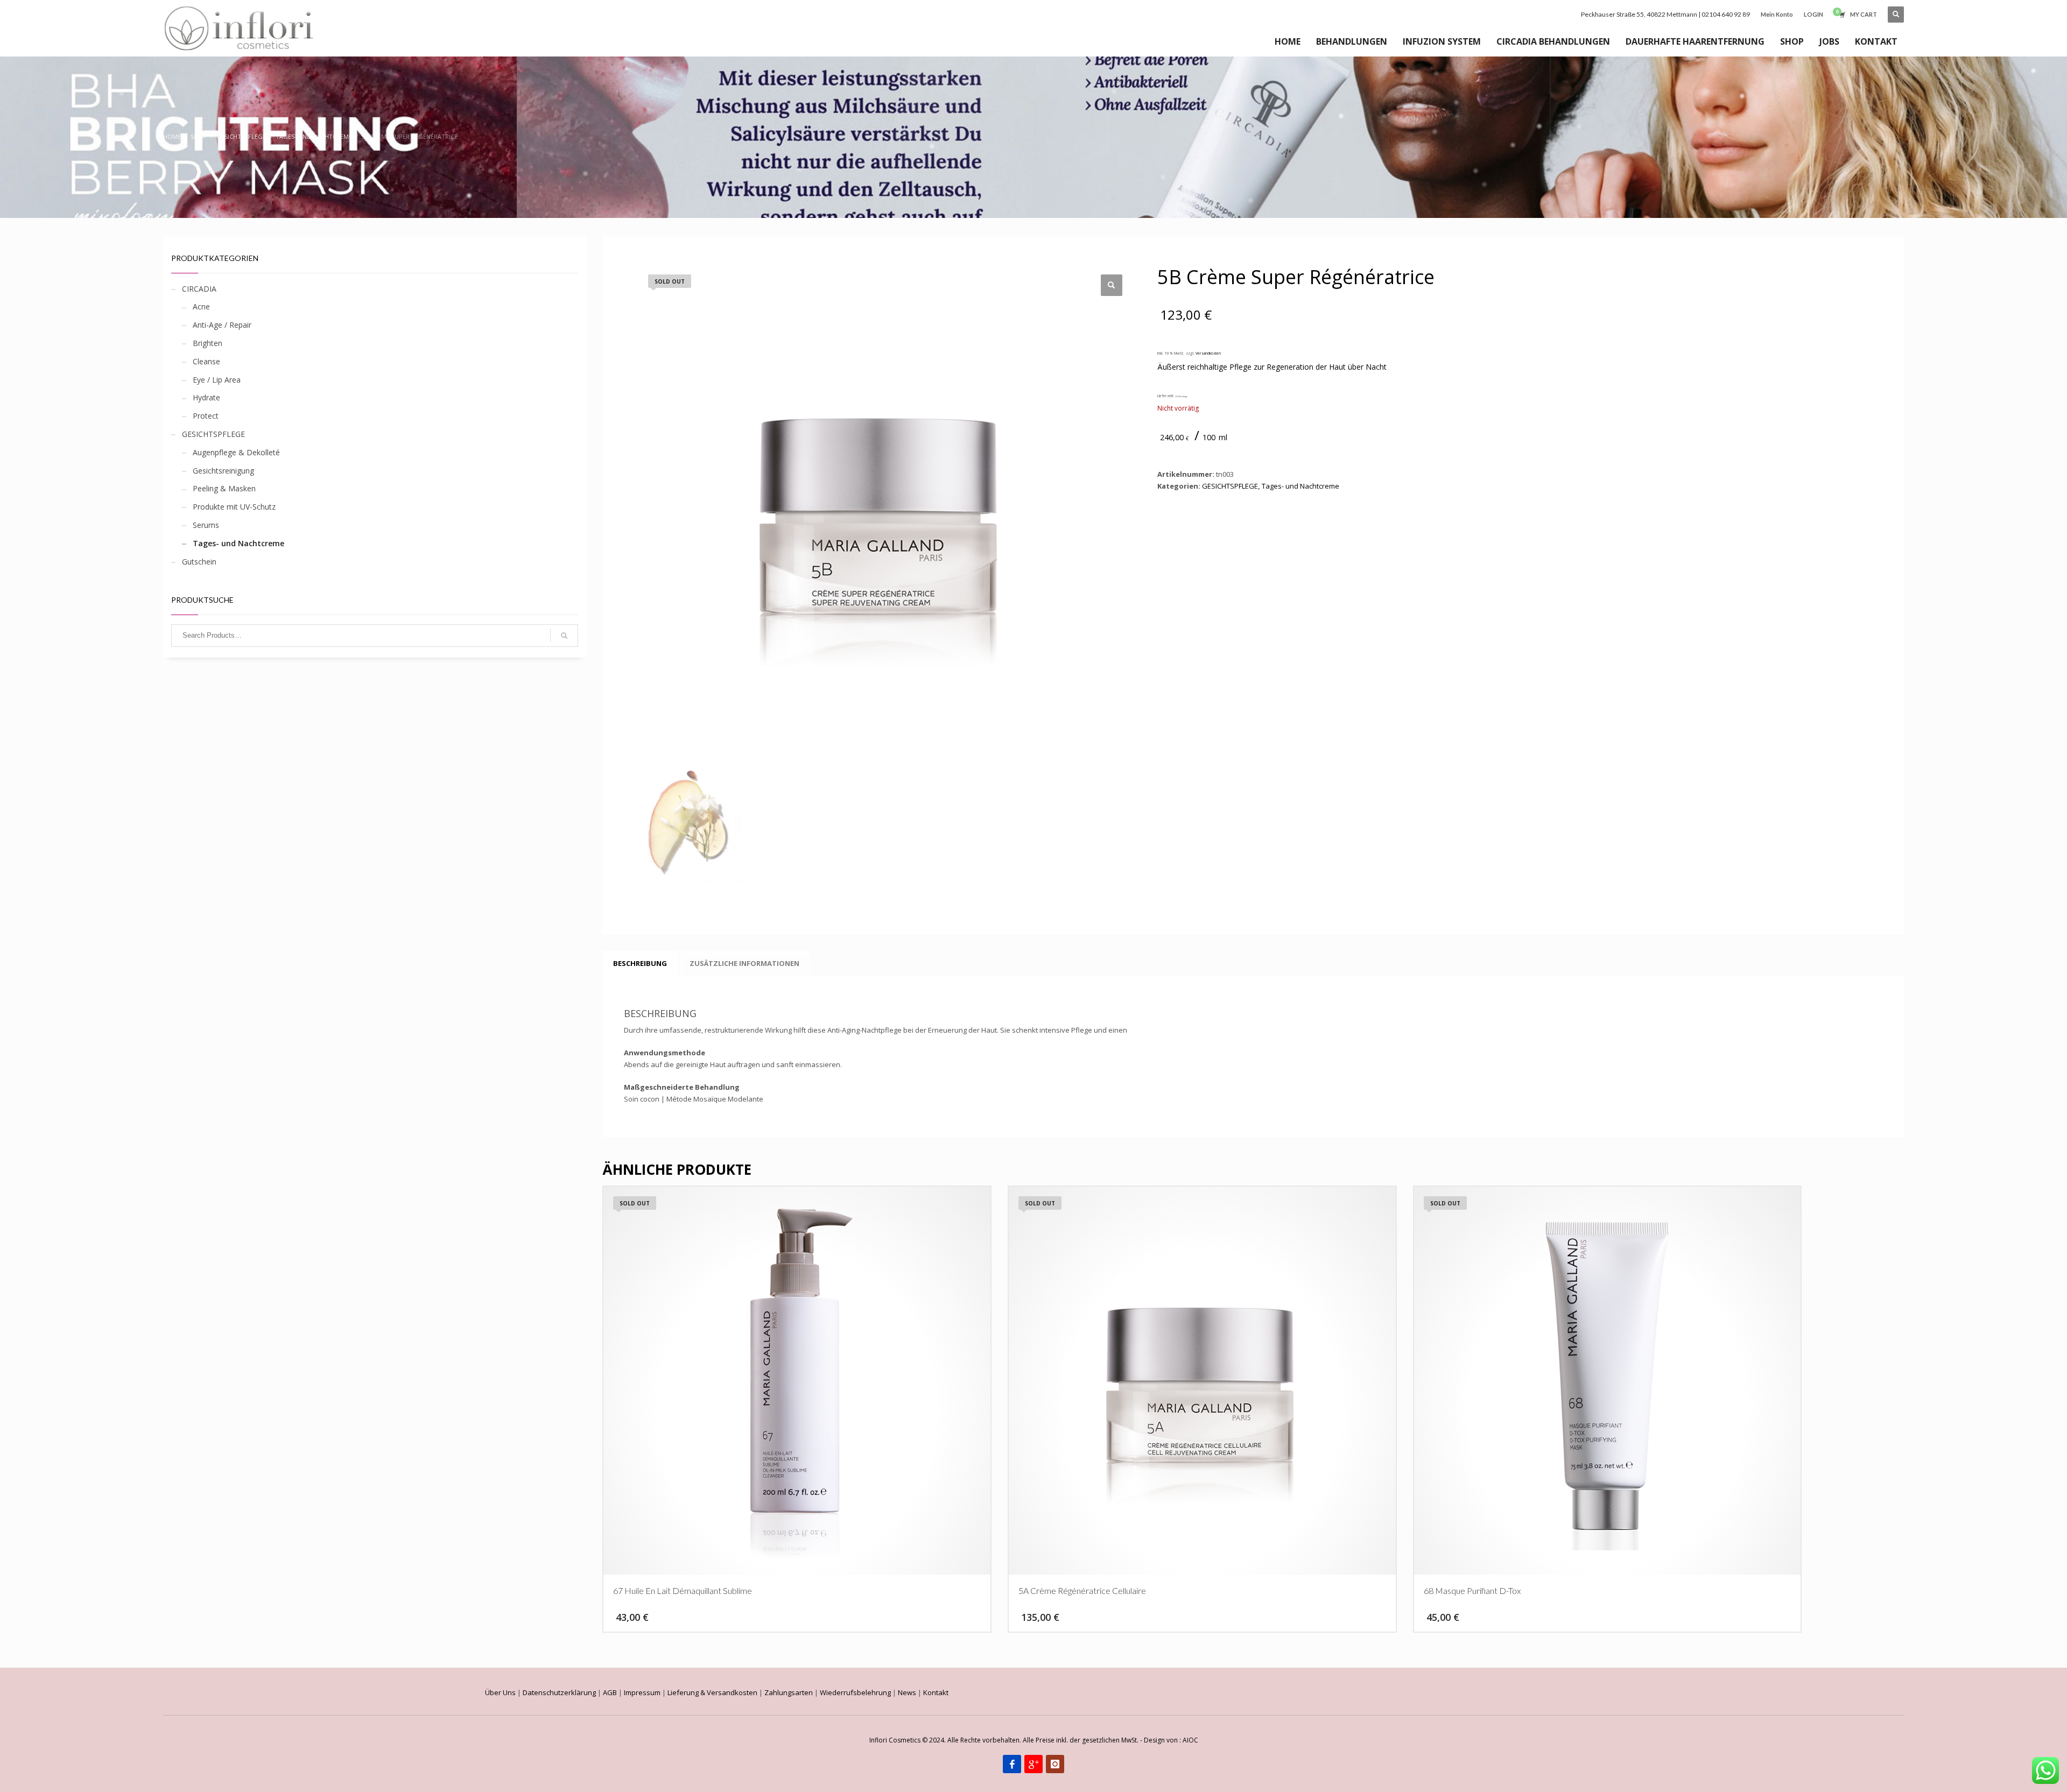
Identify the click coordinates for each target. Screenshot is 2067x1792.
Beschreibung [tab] (640, 963)
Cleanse (206, 361)
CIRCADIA (199, 289)
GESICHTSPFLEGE (213, 434)
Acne (201, 306)
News (907, 1692)
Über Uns (500, 1692)
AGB (610, 1692)
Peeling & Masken (224, 488)
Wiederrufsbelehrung (855, 1692)
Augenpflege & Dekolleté (236, 452)
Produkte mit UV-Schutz (234, 507)
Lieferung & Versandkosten (712, 1692)
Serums (206, 525)
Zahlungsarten (789, 1692)
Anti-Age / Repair (222, 325)
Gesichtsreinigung (223, 471)
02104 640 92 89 (1726, 14)
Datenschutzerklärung (559, 1692)
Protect (206, 416)
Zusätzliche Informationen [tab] (744, 963)
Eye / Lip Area (217, 380)
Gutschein (199, 562)
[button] (1112, 285)
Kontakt (936, 1692)
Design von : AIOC (1171, 1740)
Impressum (642, 1692)
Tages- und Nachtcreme (238, 543)
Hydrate (206, 397)
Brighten (208, 343)
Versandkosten (1208, 353)
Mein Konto (1777, 14)
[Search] (564, 636)
